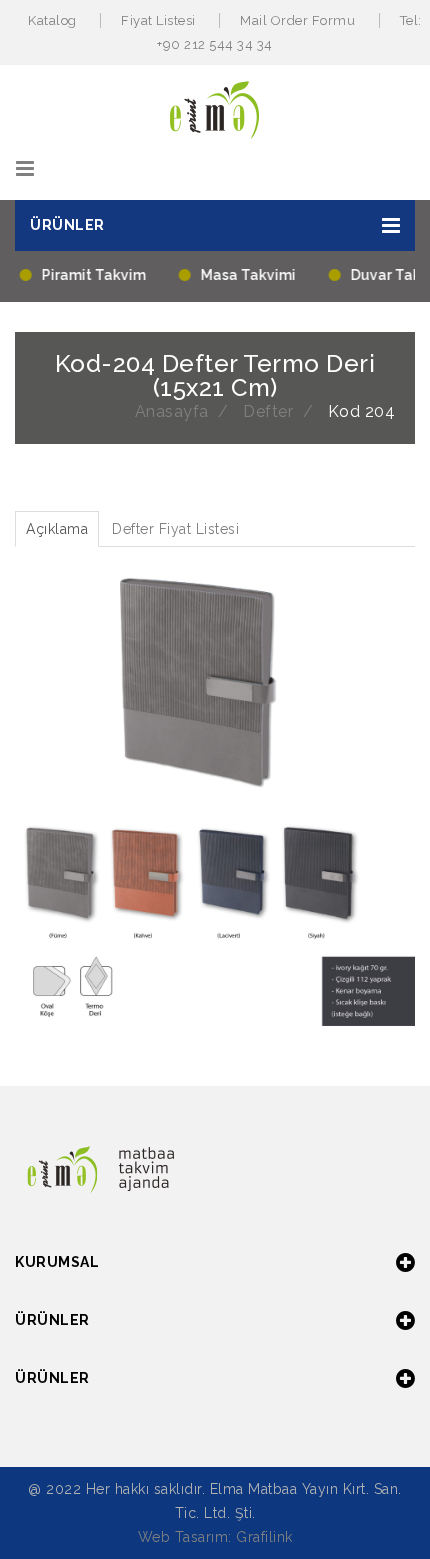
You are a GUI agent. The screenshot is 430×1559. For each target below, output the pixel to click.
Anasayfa (172, 411)
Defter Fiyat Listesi (175, 529)
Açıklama (57, 529)
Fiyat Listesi (158, 20)
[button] (215, 225)
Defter (268, 411)
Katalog (52, 20)
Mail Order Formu (297, 20)
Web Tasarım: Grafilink (215, 1537)
